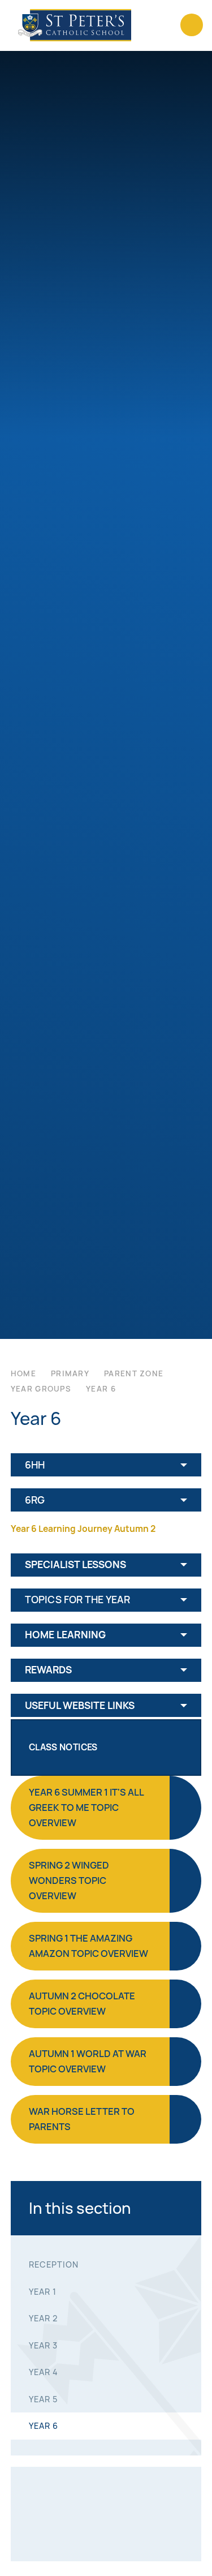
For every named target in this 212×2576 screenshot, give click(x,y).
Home (23, 1373)
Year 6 (101, 1389)
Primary (70, 1373)
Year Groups (41, 1389)
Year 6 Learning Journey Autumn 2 (83, 1529)
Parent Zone (134, 1373)
